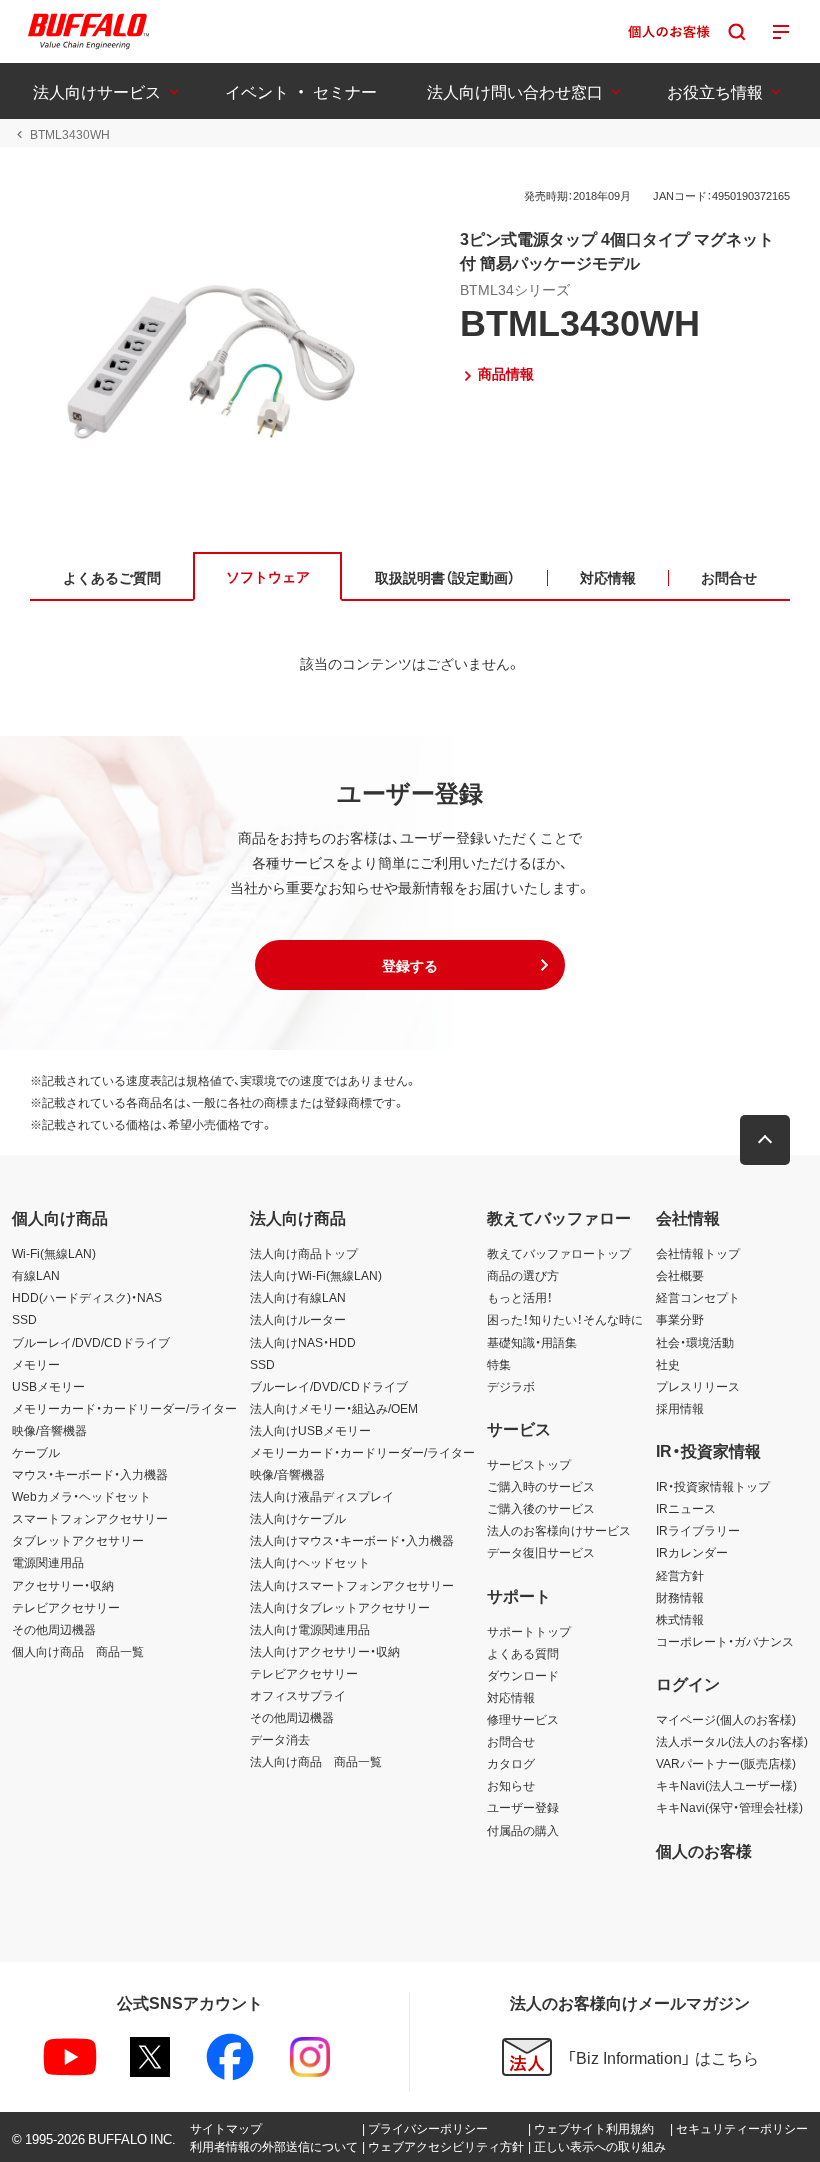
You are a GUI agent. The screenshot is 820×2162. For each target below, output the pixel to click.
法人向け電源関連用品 (310, 1629)
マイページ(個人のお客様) (726, 1719)
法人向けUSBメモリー (310, 1430)
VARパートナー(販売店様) (726, 1763)
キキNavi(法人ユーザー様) (726, 1785)
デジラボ (511, 1386)
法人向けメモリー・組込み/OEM (334, 1408)
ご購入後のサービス (541, 1508)
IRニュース (686, 1508)
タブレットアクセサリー (78, 1540)
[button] (410, 965)
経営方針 (680, 1575)
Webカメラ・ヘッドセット (81, 1496)
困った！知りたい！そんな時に (565, 1319)
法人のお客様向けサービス (559, 1530)
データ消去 (280, 1739)
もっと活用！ (520, 1297)
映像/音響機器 (49, 1430)
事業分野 (680, 1319)
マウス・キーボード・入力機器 (90, 1474)
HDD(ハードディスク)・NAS (87, 1297)
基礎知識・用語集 (532, 1342)
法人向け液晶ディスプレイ (322, 1496)
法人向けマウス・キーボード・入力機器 (352, 1540)
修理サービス (523, 1719)
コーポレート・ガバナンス (725, 1641)
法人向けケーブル (298, 1518)
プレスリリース (698, 1386)
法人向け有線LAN (298, 1297)
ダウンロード (523, 1675)
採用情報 (680, 1408)
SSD (24, 1319)
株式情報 (680, 1619)
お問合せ (511, 1741)
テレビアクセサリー (66, 1607)
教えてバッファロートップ (559, 1253)
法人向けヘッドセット (310, 1562)
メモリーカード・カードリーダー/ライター (124, 1408)
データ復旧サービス (541, 1552)
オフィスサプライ (298, 1695)
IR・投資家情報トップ (713, 1486)
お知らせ (511, 1785)
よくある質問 (523, 1653)
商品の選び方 (523, 1275)
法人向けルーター (298, 1319)
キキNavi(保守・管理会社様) (729, 1807)
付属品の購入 (523, 1830)
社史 (668, 1364)
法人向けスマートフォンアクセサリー (352, 1585)
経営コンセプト (698, 1297)
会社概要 (680, 1275)
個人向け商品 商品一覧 (78, 1651)
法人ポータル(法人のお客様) (732, 1741)
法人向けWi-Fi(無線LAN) (316, 1275)
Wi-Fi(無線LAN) (54, 1253)
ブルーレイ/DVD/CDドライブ (91, 1342)
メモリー (36, 1364)
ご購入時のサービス (541, 1486)
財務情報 (680, 1597)
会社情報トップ (698, 1253)
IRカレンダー (692, 1552)
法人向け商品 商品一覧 (316, 1761)
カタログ (511, 1763)
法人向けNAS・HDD (303, 1342)
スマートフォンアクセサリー (90, 1518)
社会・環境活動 (695, 1342)
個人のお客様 (704, 1850)
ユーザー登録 (523, 1807)
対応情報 (511, 1697)
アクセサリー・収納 (63, 1585)
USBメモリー (48, 1386)
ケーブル (36, 1452)
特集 (499, 1364)
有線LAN (36, 1275)
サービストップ (529, 1464)
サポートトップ (529, 1631)
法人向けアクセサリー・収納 (325, 1651)
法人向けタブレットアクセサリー (340, 1607)
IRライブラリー (698, 1530)
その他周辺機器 (54, 1629)
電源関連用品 (48, 1562)
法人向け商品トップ (304, 1253)
